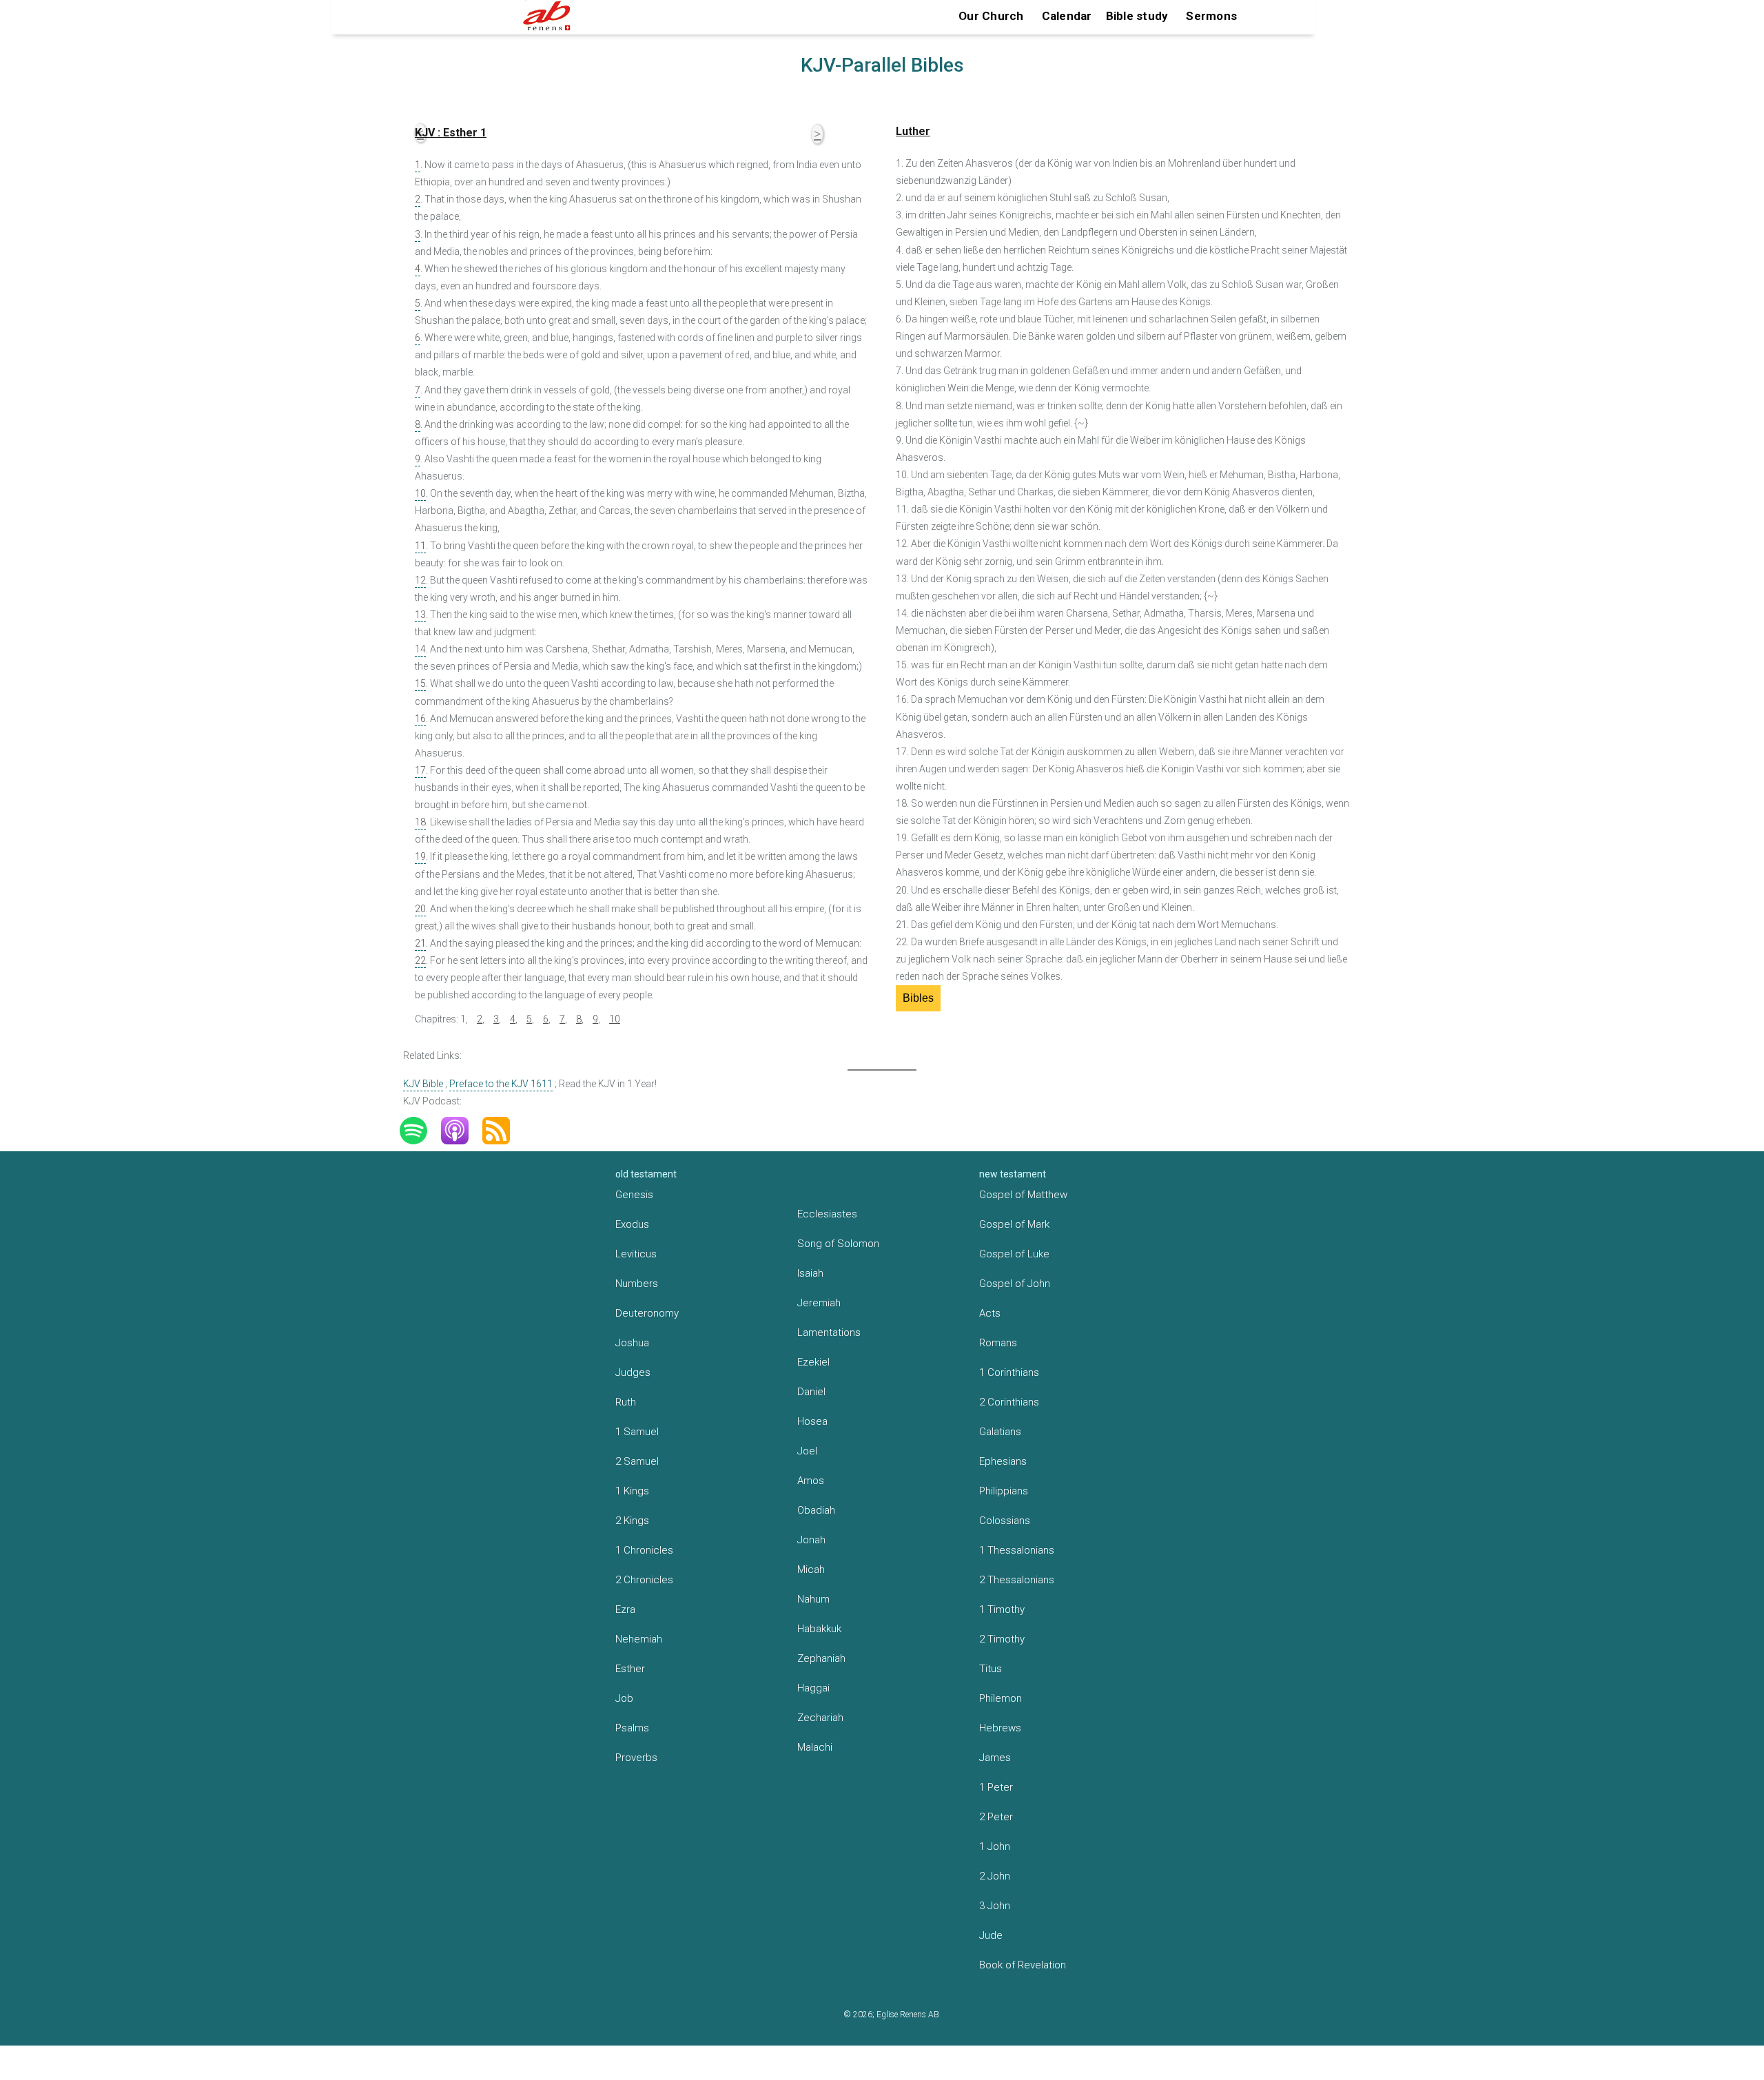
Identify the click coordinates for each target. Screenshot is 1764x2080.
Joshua (632, 1343)
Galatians (1000, 1432)
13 (420, 615)
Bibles (918, 998)
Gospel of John (1015, 1284)
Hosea (812, 1421)
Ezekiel (813, 1362)
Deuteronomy (647, 1313)
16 (420, 719)
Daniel (811, 1392)
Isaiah (810, 1273)
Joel (807, 1451)
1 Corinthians (1009, 1372)
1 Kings (632, 1491)
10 (420, 493)
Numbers (637, 1284)
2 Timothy (1002, 1639)
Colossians (1005, 1521)
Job (624, 1698)
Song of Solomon (838, 1244)
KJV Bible (423, 1084)
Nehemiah (639, 1639)
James (995, 1758)
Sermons (1211, 16)
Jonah (811, 1540)
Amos (811, 1481)
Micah (811, 1569)
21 (420, 943)
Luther (913, 131)
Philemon (1001, 1698)
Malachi (815, 1747)
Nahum (813, 1599)
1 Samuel (637, 1432)
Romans (998, 1343)
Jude (991, 1935)
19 (420, 856)
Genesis (634, 1195)
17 (420, 770)
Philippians (1004, 1491)
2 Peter (996, 1817)
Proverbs (636, 1758)
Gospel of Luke (1014, 1254)
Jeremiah (819, 1303)
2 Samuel (637, 1461)
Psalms (632, 1728)
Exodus (632, 1224)
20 (420, 909)
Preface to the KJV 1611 (501, 1084)
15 (420, 683)
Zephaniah (821, 1658)
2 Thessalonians (1017, 1580)
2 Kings (632, 1521)
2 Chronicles (644, 1580)
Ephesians (1003, 1461)
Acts (990, 1313)
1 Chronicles (644, 1550)
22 (420, 960)
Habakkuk (819, 1629)
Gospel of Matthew (1023, 1195)
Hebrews (1000, 1728)
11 (420, 546)
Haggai (813, 1688)
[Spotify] (420, 1131)
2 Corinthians (1009, 1402)
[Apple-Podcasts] (462, 1131)
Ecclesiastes (827, 1214)
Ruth (626, 1402)
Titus (991, 1669)
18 (420, 822)
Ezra (625, 1609)
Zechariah (820, 1718)
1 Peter (996, 1787)
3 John (995, 1906)
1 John (995, 1846)
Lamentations (829, 1332)
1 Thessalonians (1017, 1550)
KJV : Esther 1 (451, 133)
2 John (995, 1876)
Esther (630, 1669)
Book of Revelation (1023, 1965)
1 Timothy (1002, 1609)
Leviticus (636, 1254)
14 (420, 649)
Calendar (1067, 16)
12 (420, 580)
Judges (633, 1372)
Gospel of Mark (1014, 1224)
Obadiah (816, 1510)
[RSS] (503, 1131)
